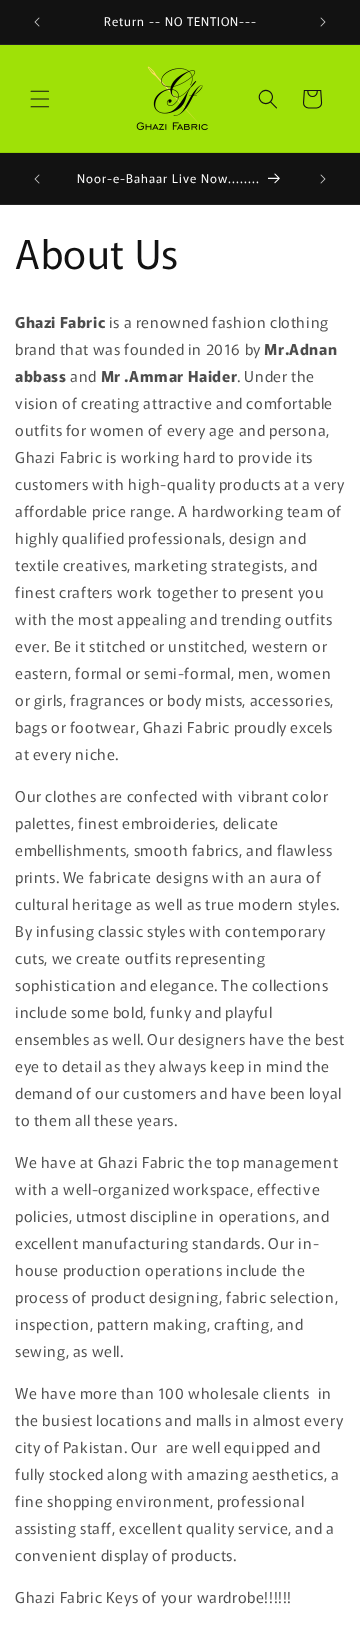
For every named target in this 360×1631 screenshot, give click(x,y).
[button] (40, 99)
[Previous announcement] (37, 22)
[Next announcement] (323, 22)
